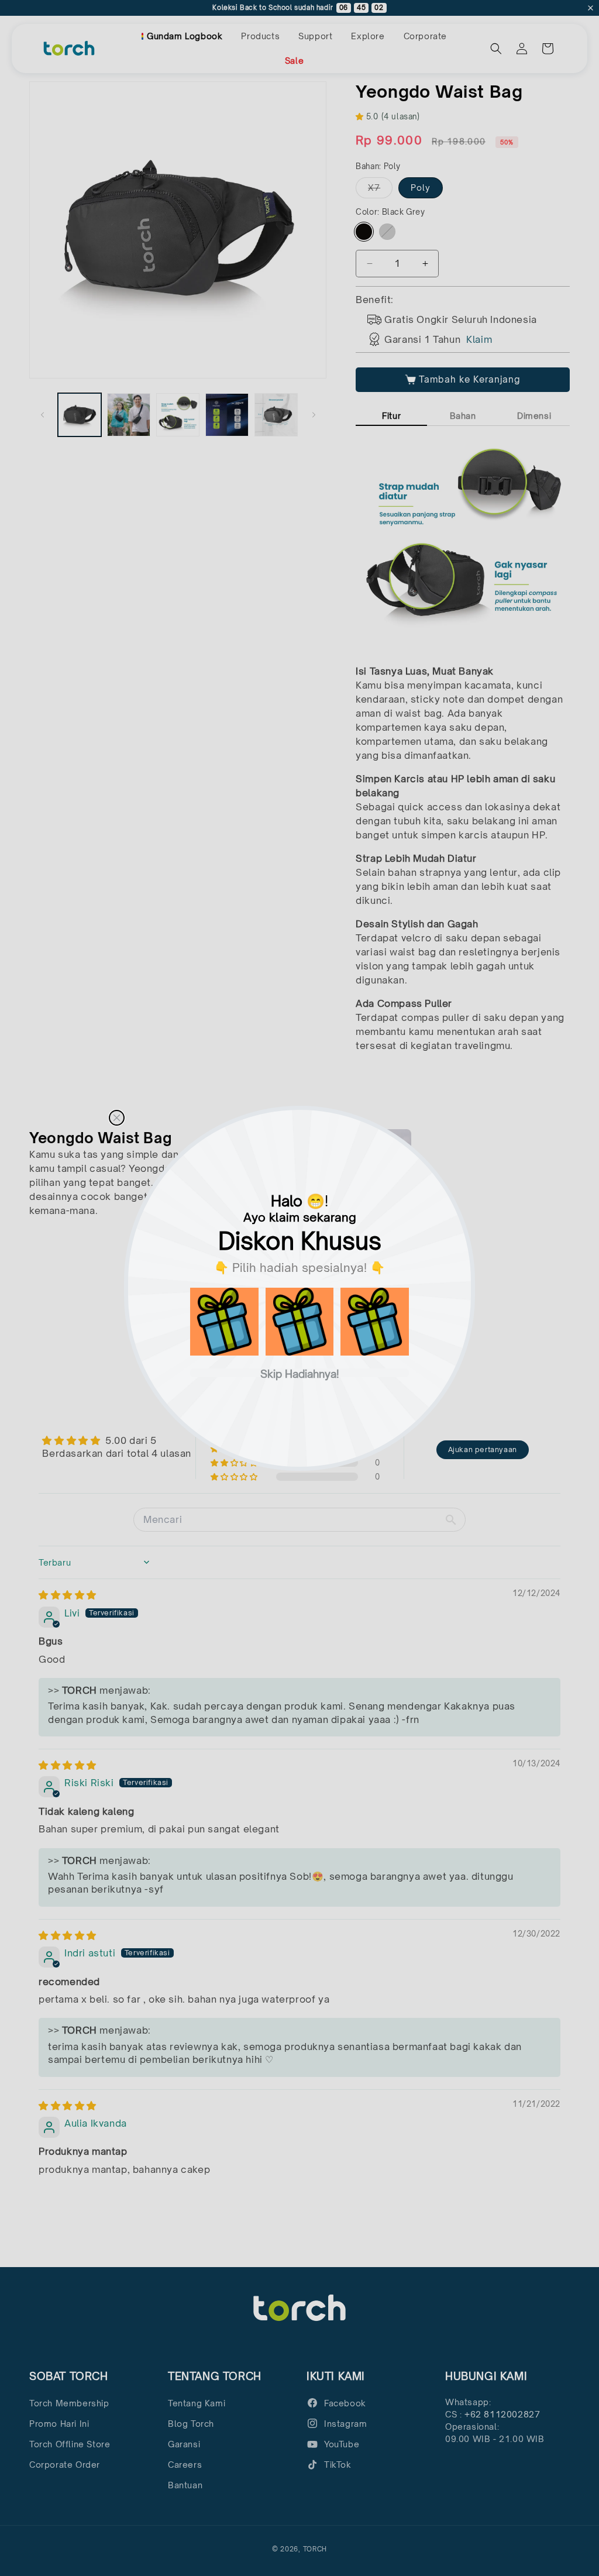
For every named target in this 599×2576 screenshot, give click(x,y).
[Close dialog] (117, 1118)
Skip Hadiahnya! (300, 1373)
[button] (224, 1322)
